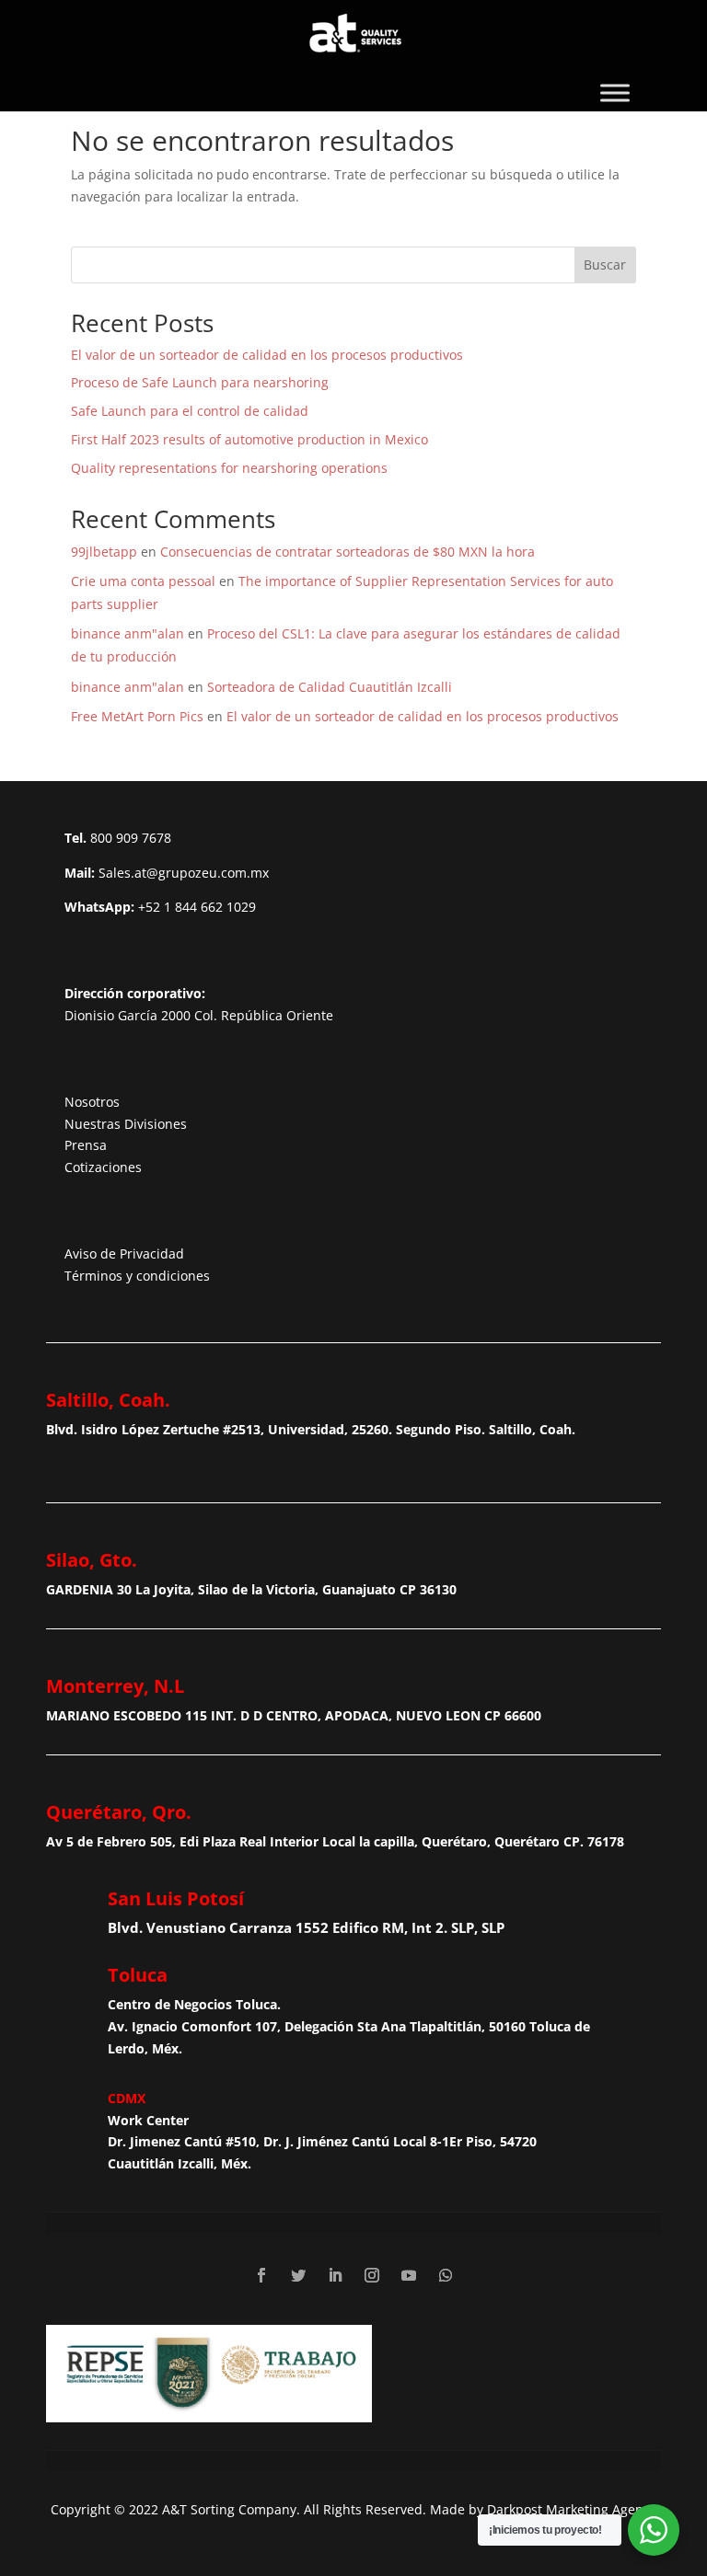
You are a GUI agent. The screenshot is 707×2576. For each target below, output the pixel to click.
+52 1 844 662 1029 (197, 907)
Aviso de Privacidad (124, 1253)
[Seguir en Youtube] (409, 2275)
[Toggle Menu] (615, 92)
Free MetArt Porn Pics (137, 716)
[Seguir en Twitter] (298, 2275)
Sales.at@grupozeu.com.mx (184, 873)
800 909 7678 (131, 838)
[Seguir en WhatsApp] (446, 2275)
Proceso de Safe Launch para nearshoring (200, 382)
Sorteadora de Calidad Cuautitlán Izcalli (330, 687)
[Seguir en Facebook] (261, 2275)
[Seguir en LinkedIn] (335, 2275)
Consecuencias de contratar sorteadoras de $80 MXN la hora (348, 552)
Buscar (605, 264)
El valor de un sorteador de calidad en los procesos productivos (267, 355)
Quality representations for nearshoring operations (229, 468)
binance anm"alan (127, 633)
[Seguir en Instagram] (372, 2275)
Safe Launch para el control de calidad (190, 411)
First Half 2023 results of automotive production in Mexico (249, 439)
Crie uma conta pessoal (143, 581)
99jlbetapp (104, 552)
